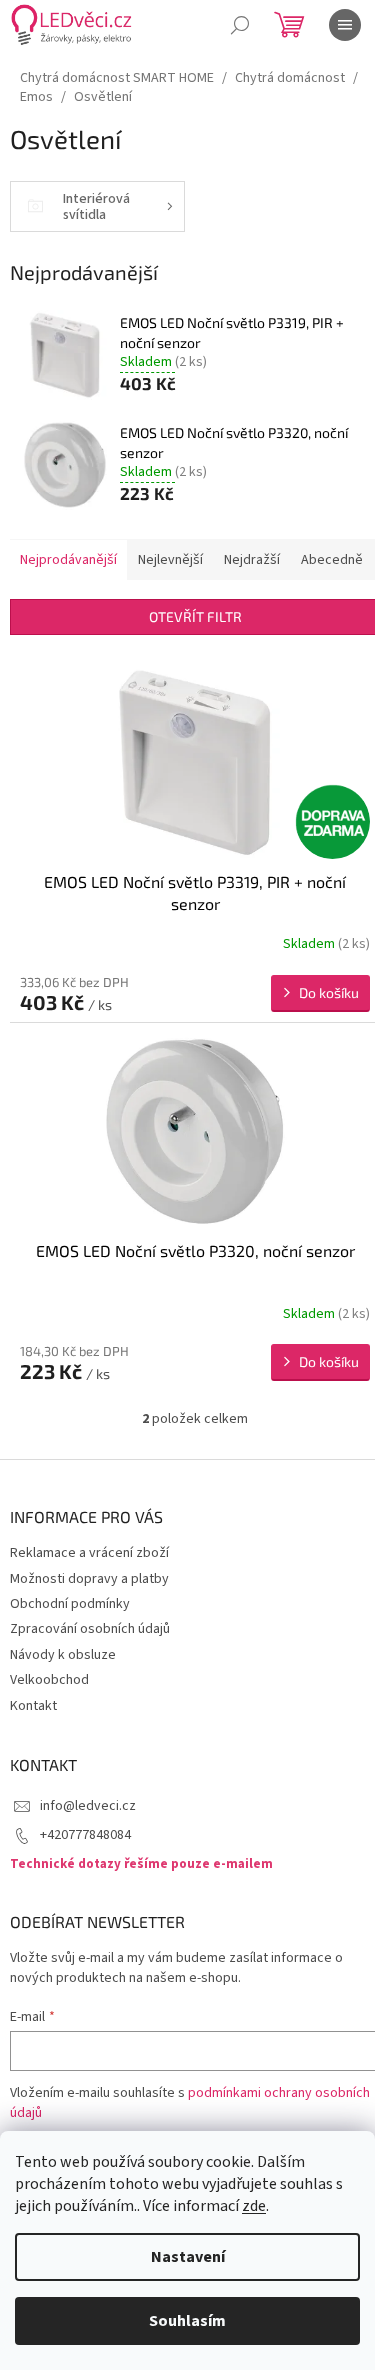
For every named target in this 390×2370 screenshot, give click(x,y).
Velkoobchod (49, 1680)
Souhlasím (187, 2321)
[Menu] (345, 25)
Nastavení (188, 2257)
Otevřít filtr (195, 616)
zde (254, 2206)
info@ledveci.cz (88, 1806)
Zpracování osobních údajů (90, 1629)
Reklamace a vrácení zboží (89, 1553)
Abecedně (332, 560)
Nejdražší (252, 560)
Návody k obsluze (63, 1655)
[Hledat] (240, 25)
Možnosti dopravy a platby (89, 1579)
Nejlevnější (170, 560)
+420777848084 (85, 1835)
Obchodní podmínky (70, 1604)
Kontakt (33, 1706)
